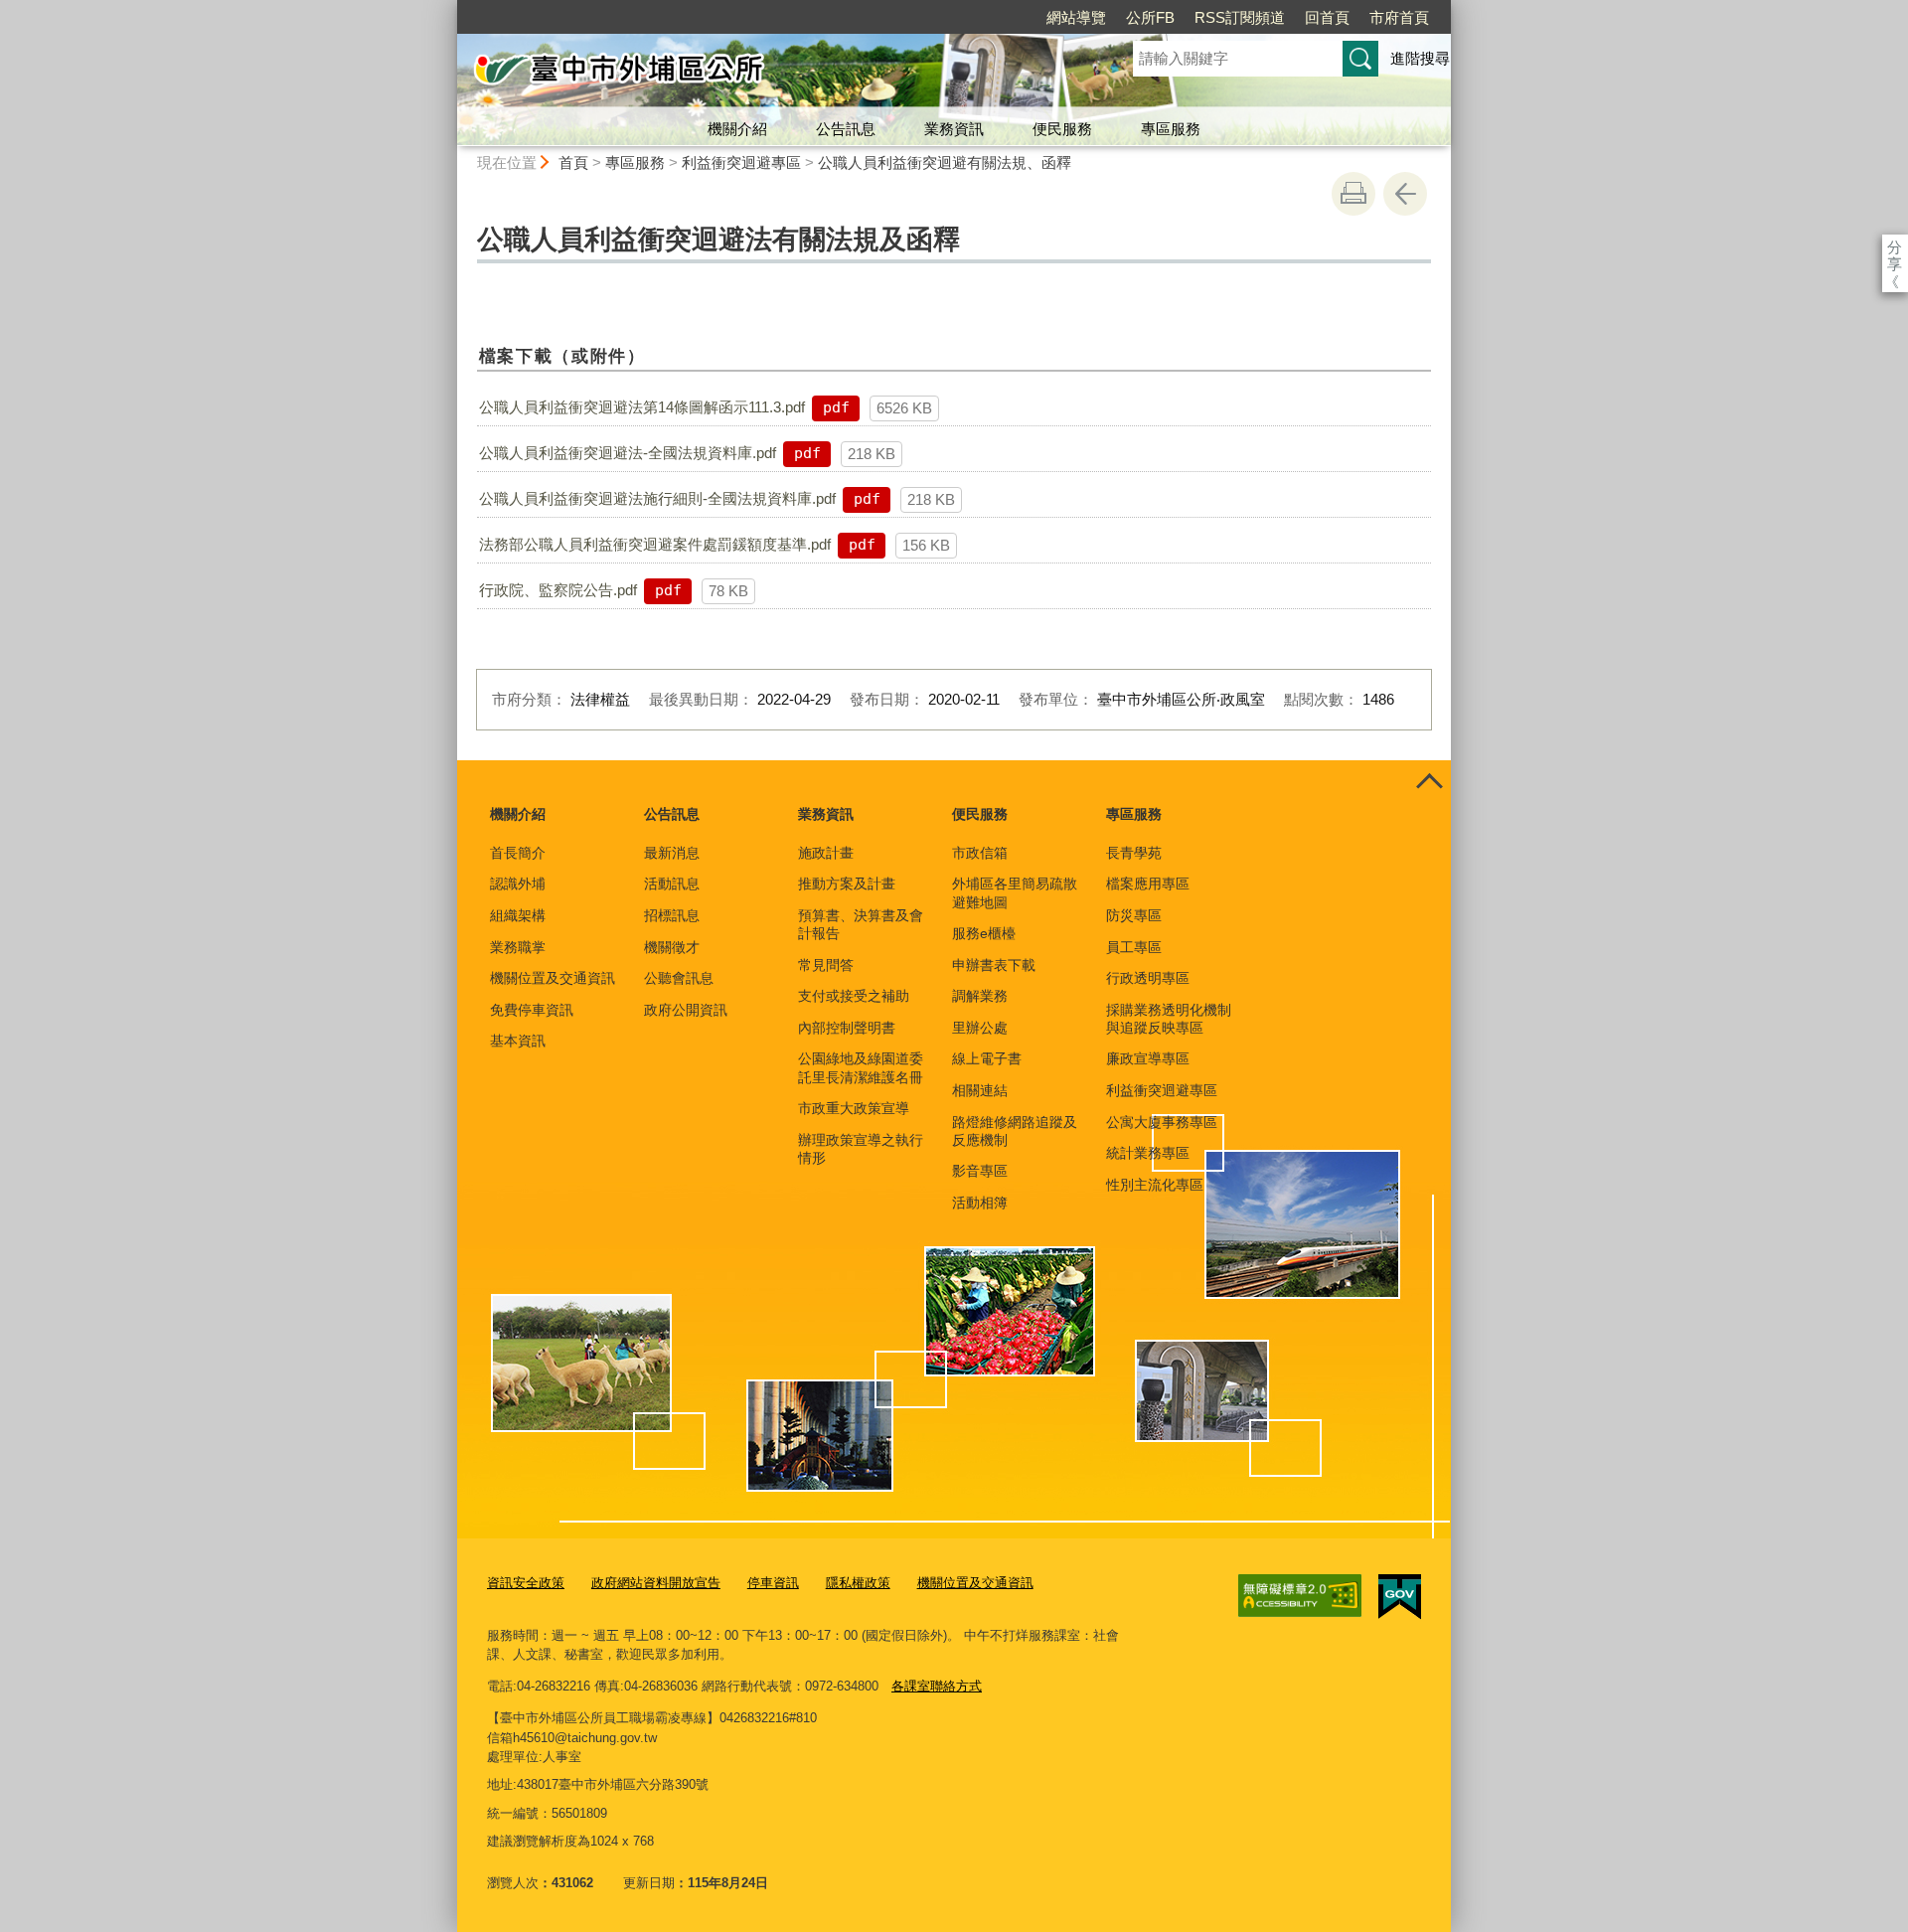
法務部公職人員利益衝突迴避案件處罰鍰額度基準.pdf (655, 544)
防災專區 (1134, 915)
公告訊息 (846, 129)
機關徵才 (672, 947)
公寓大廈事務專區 (1162, 1122)
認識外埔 (518, 884)
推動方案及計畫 (847, 884)
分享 (1895, 247)
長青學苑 (1134, 853)
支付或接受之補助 (854, 996)
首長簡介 (518, 853)
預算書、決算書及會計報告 (861, 924)
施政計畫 (826, 853)
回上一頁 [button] (1405, 194)
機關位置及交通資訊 (553, 978)
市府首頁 (1399, 17)
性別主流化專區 (1155, 1185)
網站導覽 (1076, 17)
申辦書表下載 (994, 965)
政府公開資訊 (686, 1010)
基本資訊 (518, 1041)
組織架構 (518, 915)
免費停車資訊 (532, 1010)
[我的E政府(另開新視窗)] (1400, 1597)
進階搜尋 (1420, 58)
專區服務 (1171, 129)
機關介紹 (737, 129)
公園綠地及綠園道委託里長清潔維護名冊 (861, 1067)
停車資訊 (773, 1583)
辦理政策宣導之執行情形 (861, 1149)
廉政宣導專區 (1148, 1058)
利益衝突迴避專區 (741, 162)
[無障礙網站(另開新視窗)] (1300, 1596)
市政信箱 (980, 853)
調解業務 (980, 996)
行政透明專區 (1148, 978)
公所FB (1150, 17)
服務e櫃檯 (984, 933)
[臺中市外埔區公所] (771, 73)
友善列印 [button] (1353, 194)
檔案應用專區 (1148, 884)
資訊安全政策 (526, 1583)
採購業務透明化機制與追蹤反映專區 (1169, 1019)
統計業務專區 (1148, 1153)
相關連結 (980, 1090)
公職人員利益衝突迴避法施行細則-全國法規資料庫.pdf (657, 498)
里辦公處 (980, 1028)
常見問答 (826, 965)
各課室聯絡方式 (937, 1686)
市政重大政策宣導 (854, 1108)
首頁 (573, 162)
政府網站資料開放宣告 (656, 1583)
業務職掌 (518, 947)
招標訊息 (672, 915)
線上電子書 (987, 1058)
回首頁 (1327, 17)
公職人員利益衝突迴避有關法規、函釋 (945, 162)
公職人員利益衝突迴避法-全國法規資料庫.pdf (628, 453)
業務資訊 (954, 129)
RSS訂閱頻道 (1240, 17)
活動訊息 (672, 884)
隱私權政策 (858, 1583)
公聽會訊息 (679, 978)
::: (448, 8)
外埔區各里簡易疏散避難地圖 (1015, 892)
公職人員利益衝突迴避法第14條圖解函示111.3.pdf (642, 407)
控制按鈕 (1429, 782)
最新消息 (672, 853)
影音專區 (980, 1171)
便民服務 (1062, 129)
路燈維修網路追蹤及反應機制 (1015, 1131)
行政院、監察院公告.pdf (558, 590)
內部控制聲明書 (847, 1028)
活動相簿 (980, 1203)
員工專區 (1134, 947)
